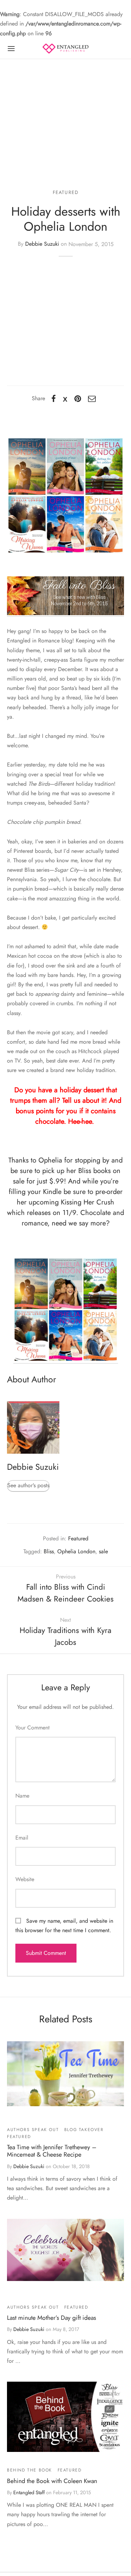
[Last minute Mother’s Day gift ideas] (65, 2250)
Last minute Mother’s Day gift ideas (52, 2318)
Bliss (49, 1551)
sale (103, 1551)
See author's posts (28, 1485)
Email (22, 1838)
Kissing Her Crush (88, 1202)
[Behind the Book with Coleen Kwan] (65, 2417)
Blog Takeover (84, 2130)
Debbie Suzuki (42, 244)
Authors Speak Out (33, 2130)
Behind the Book (30, 2470)
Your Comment (32, 1728)
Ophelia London (76, 1551)
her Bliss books (89, 1171)
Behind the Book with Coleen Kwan (52, 2481)
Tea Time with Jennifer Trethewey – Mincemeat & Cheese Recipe (52, 2151)
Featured (66, 192)
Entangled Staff (29, 2492)
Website (25, 1879)
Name (22, 1796)
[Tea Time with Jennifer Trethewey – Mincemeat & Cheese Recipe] (65, 2074)
